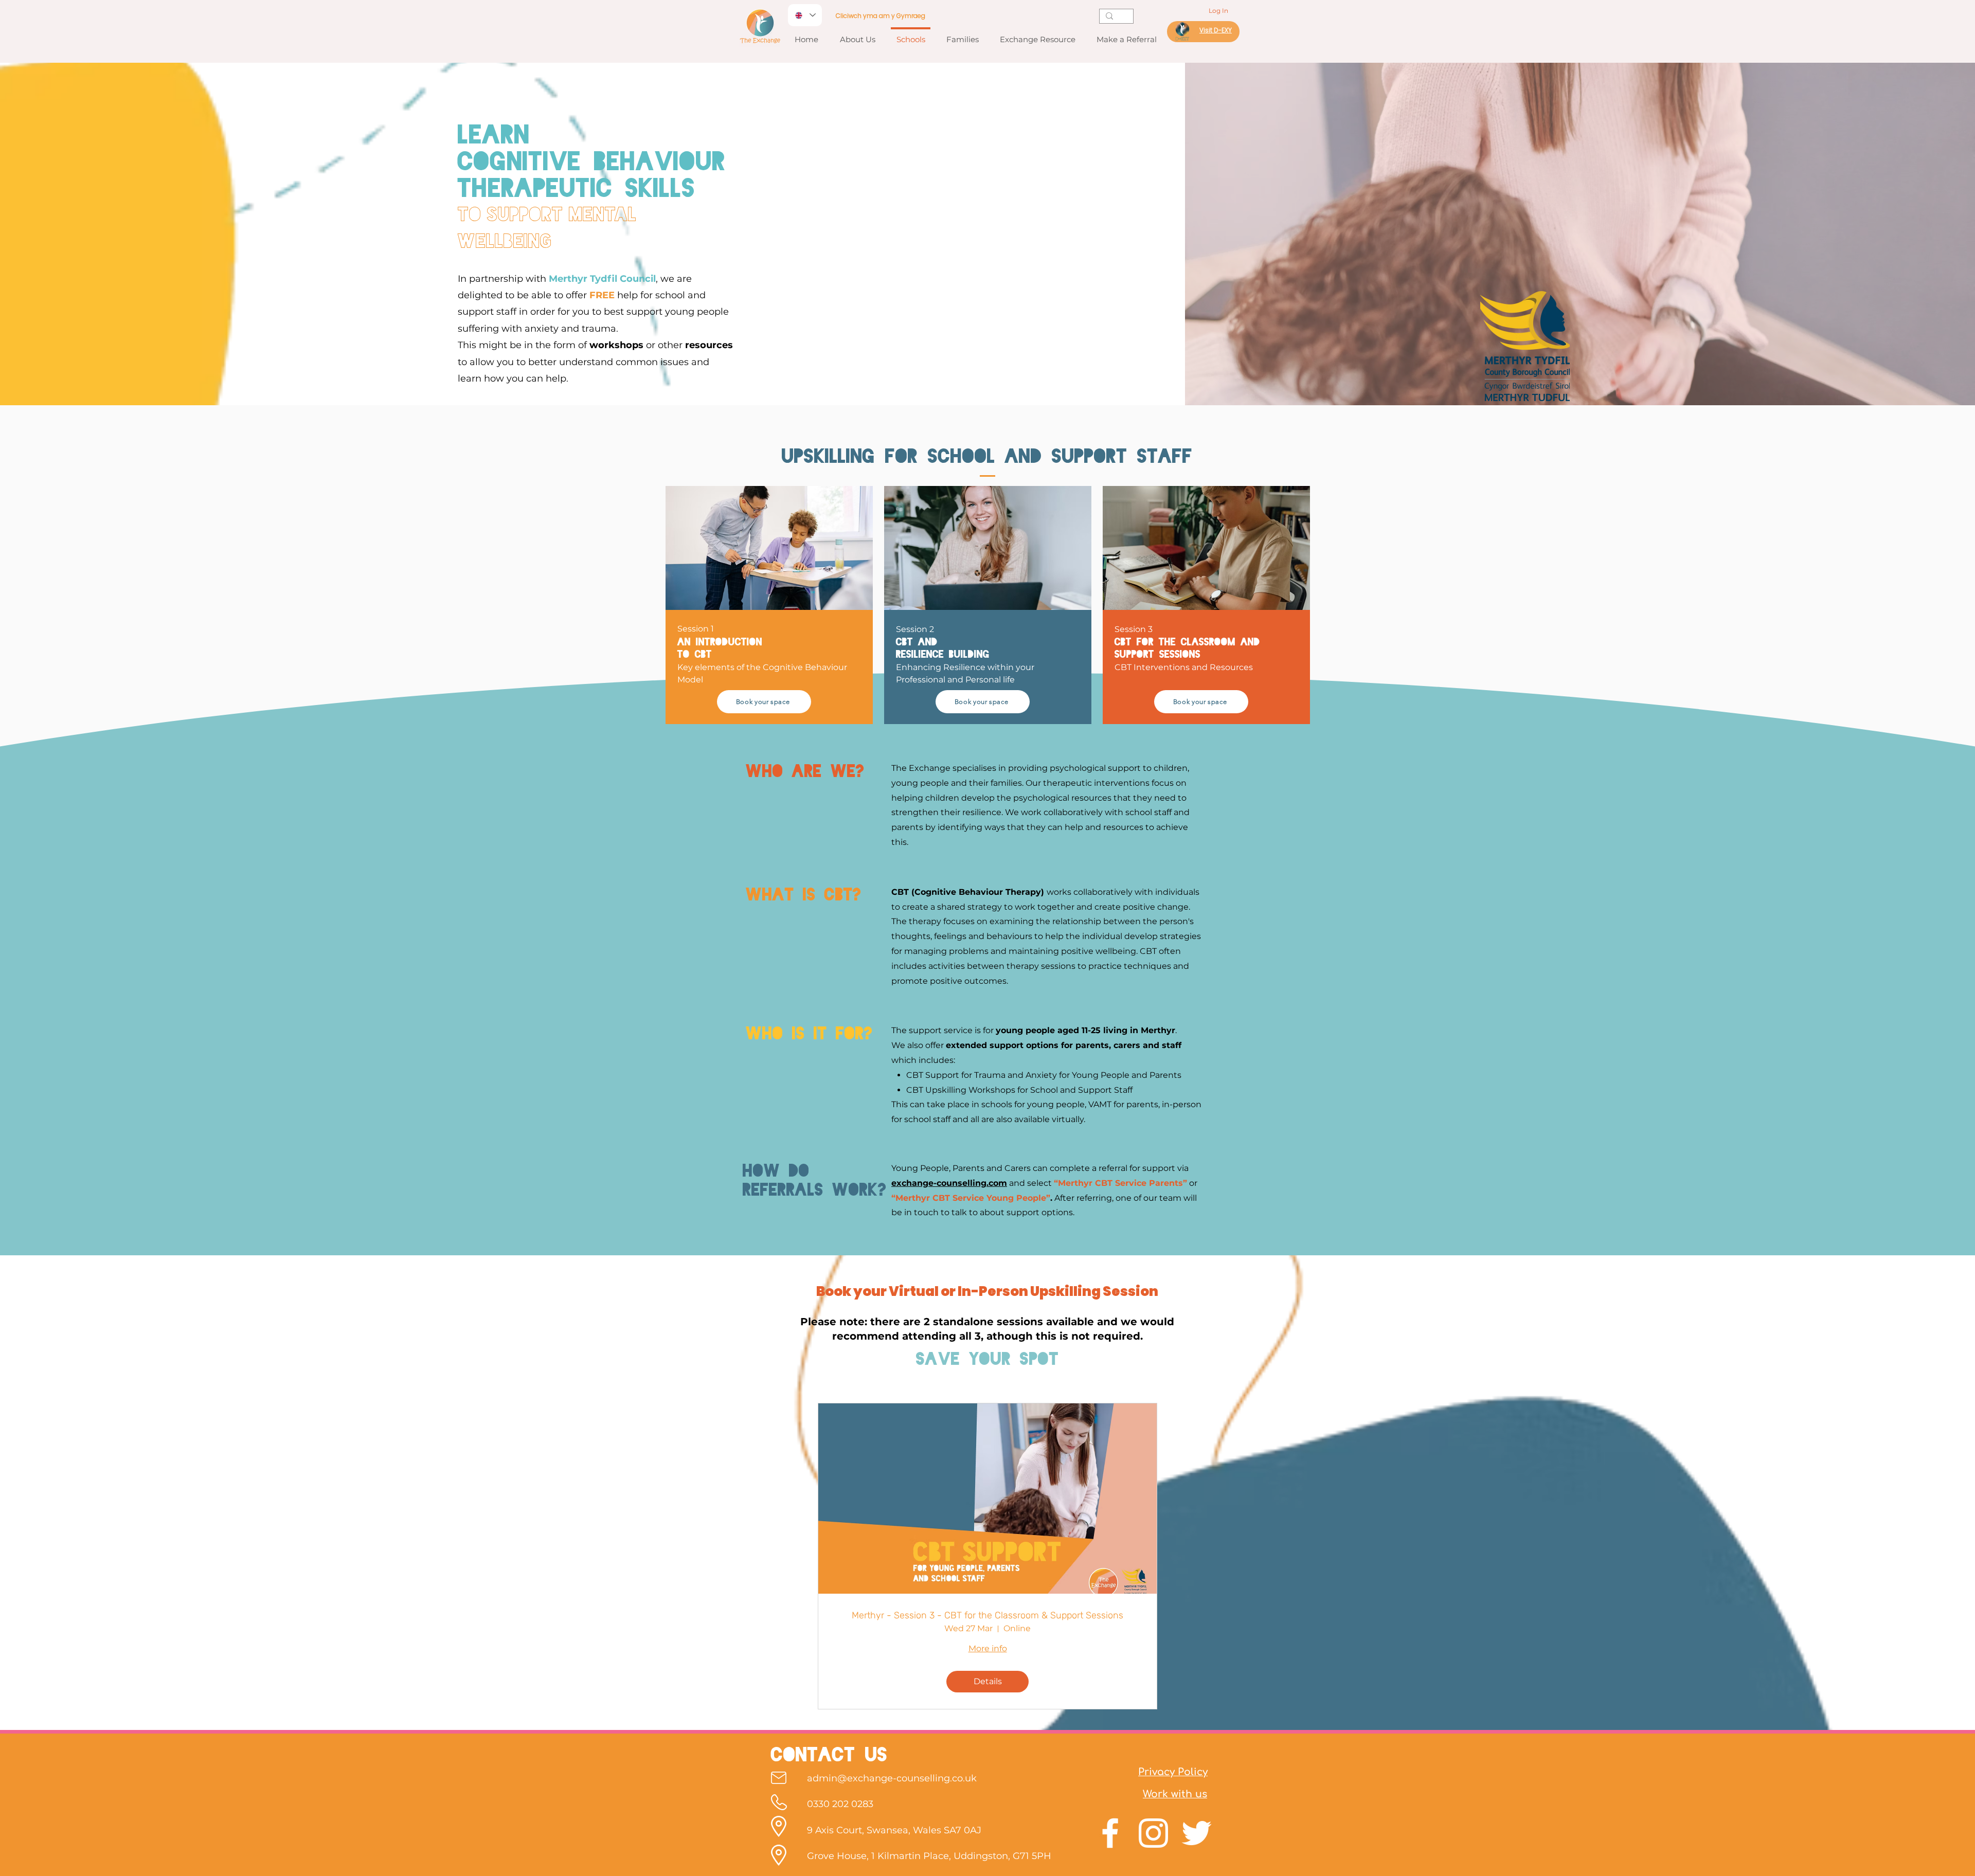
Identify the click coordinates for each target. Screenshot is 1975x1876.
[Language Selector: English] (805, 15)
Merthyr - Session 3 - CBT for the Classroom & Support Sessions (987, 1616)
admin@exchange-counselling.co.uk (892, 1778)
